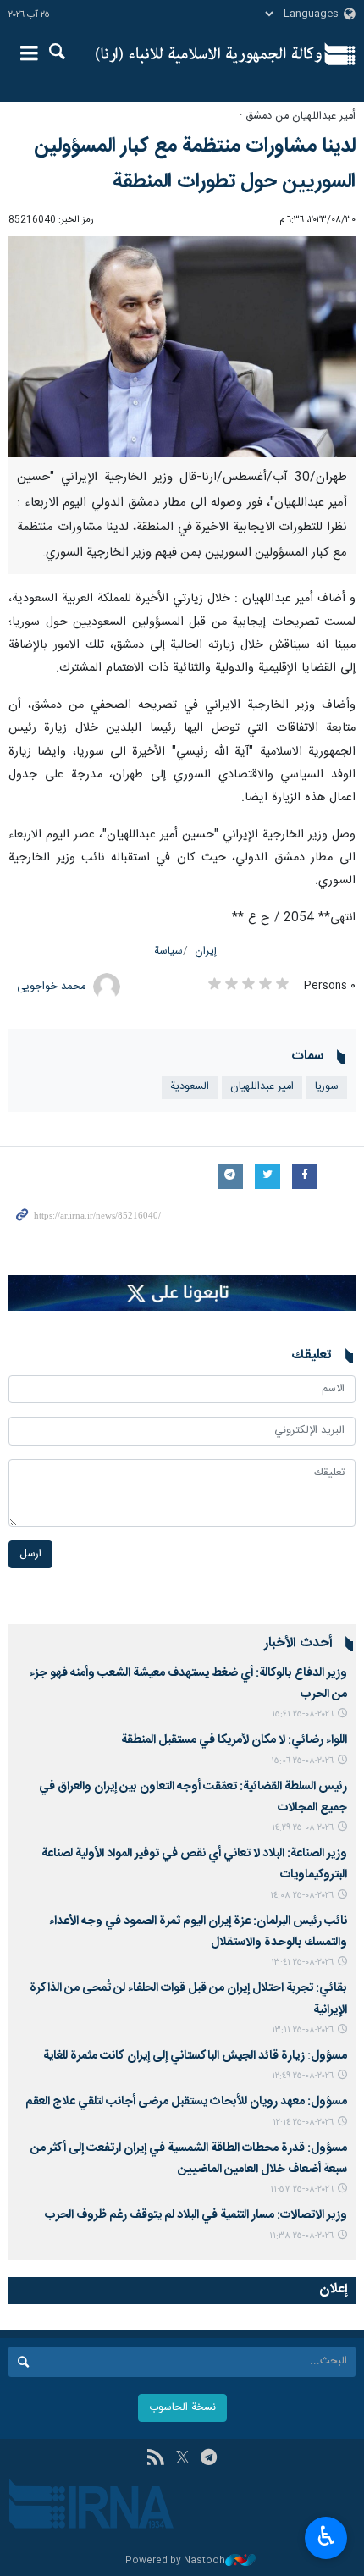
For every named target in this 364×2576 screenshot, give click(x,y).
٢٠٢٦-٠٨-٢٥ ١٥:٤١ (303, 1714)
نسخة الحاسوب (182, 2408)
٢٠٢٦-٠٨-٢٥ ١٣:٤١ (302, 1962)
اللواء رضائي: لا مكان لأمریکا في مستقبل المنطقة (234, 1740)
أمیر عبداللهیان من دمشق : (298, 116)
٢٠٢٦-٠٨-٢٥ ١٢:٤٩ (303, 2076)
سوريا (327, 1087)
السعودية (190, 1087)
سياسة (168, 951)
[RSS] (155, 2459)
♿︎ (326, 2536)
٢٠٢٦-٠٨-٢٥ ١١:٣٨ (301, 2236)
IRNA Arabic (209, 55)
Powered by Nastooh (175, 2561)
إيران (206, 951)
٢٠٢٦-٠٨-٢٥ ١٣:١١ (303, 2030)
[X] (182, 2459)
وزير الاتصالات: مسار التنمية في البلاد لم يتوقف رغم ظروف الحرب (196, 2215)
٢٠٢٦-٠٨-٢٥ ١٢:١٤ (303, 2123)
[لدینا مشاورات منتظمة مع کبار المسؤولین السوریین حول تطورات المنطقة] (182, 347)
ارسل (30, 1554)
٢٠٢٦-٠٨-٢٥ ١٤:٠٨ (302, 1896)
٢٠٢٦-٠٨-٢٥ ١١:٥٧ (302, 2189)
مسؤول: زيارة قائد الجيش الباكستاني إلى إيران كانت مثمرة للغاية (195, 2056)
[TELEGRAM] (209, 2459)
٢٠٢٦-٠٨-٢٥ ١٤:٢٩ (303, 1828)
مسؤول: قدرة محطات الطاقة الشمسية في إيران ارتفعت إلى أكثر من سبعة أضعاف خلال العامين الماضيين (189, 2159)
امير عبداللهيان (262, 1087)
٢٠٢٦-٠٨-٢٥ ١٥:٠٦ (302, 1761)
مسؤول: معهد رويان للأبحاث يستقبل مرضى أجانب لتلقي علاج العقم (186, 2102)
